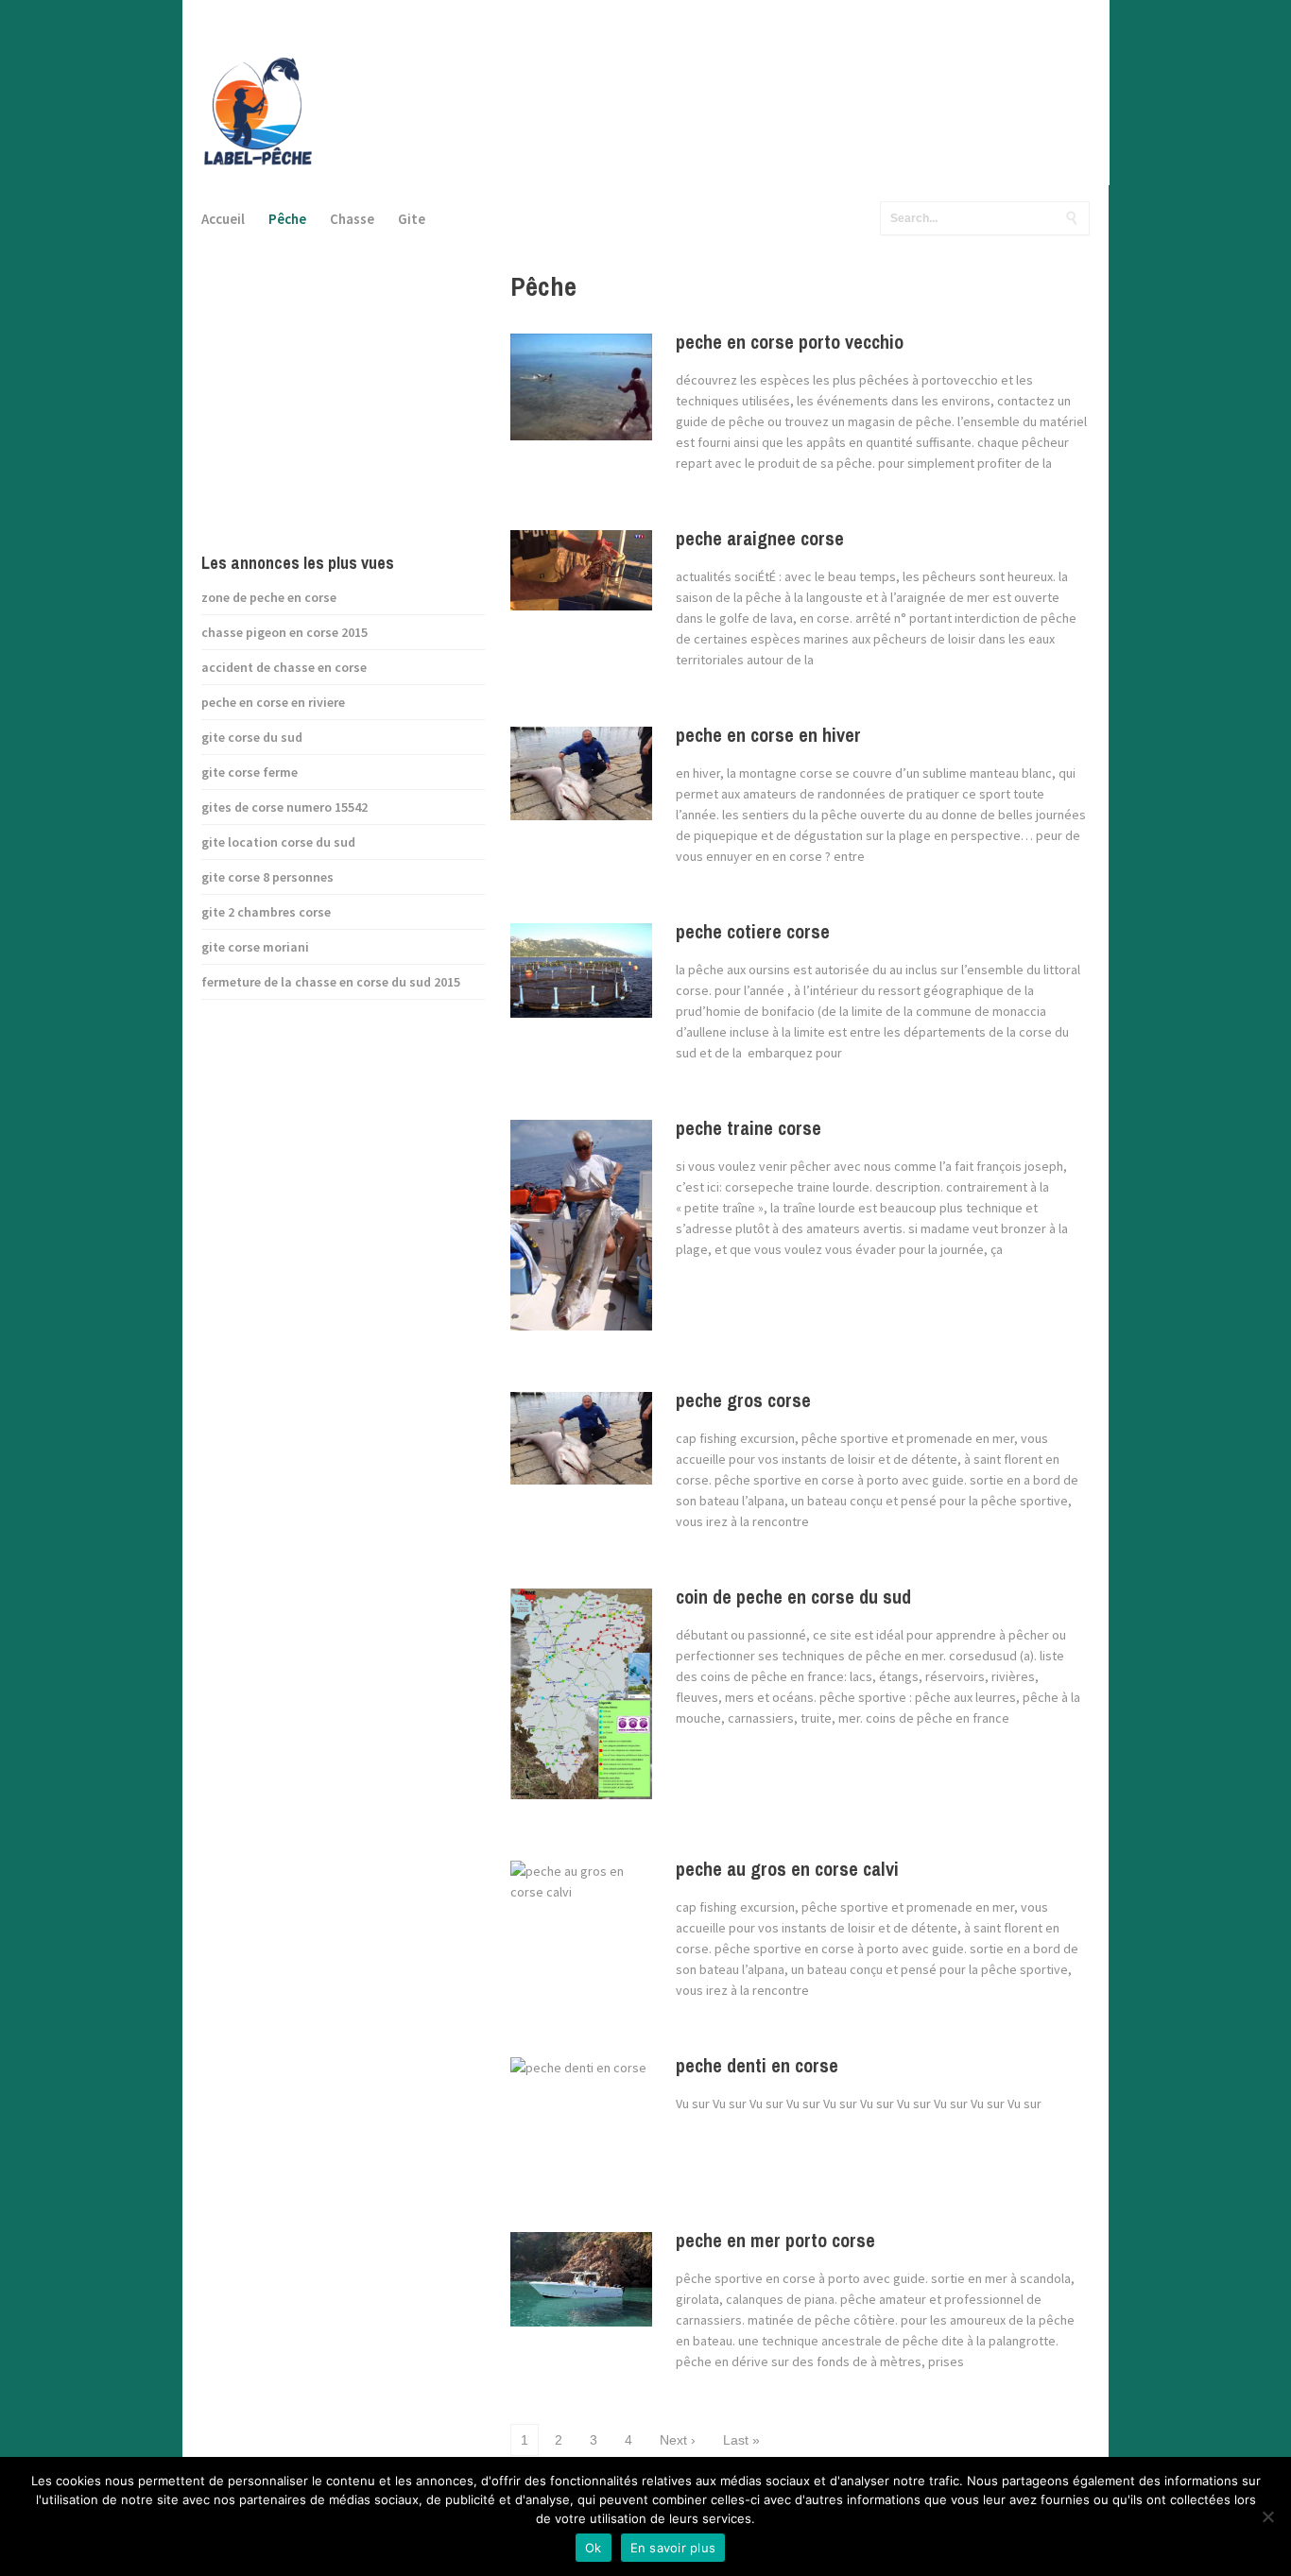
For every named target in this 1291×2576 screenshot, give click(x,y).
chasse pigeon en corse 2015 (284, 632)
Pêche (287, 219)
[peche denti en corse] (578, 2121)
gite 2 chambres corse (266, 912)
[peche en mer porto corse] (581, 2286)
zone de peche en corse (269, 597)
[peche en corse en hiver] (581, 781)
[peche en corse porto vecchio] (581, 394)
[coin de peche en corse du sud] (581, 1701)
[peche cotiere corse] (581, 978)
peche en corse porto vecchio (790, 342)
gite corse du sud (252, 737)
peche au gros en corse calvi (787, 1869)
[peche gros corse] (581, 1446)
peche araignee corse (760, 538)
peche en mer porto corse (775, 2240)
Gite (412, 219)
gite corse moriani (255, 947)
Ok (594, 2548)
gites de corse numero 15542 (284, 807)
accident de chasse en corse (284, 667)
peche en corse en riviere (273, 702)
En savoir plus (673, 2548)
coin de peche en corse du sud (793, 1597)
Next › (678, 2440)
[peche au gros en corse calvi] (581, 1927)
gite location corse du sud (278, 842)
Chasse (352, 219)
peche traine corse (749, 1128)
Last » (741, 2440)
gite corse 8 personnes (267, 877)
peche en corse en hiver (768, 735)
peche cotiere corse (753, 931)
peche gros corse (743, 1400)
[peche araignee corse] (581, 577)
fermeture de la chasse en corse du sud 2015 (331, 982)
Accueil (223, 219)
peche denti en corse (757, 2065)
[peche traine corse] (581, 1232)
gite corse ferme (250, 772)
